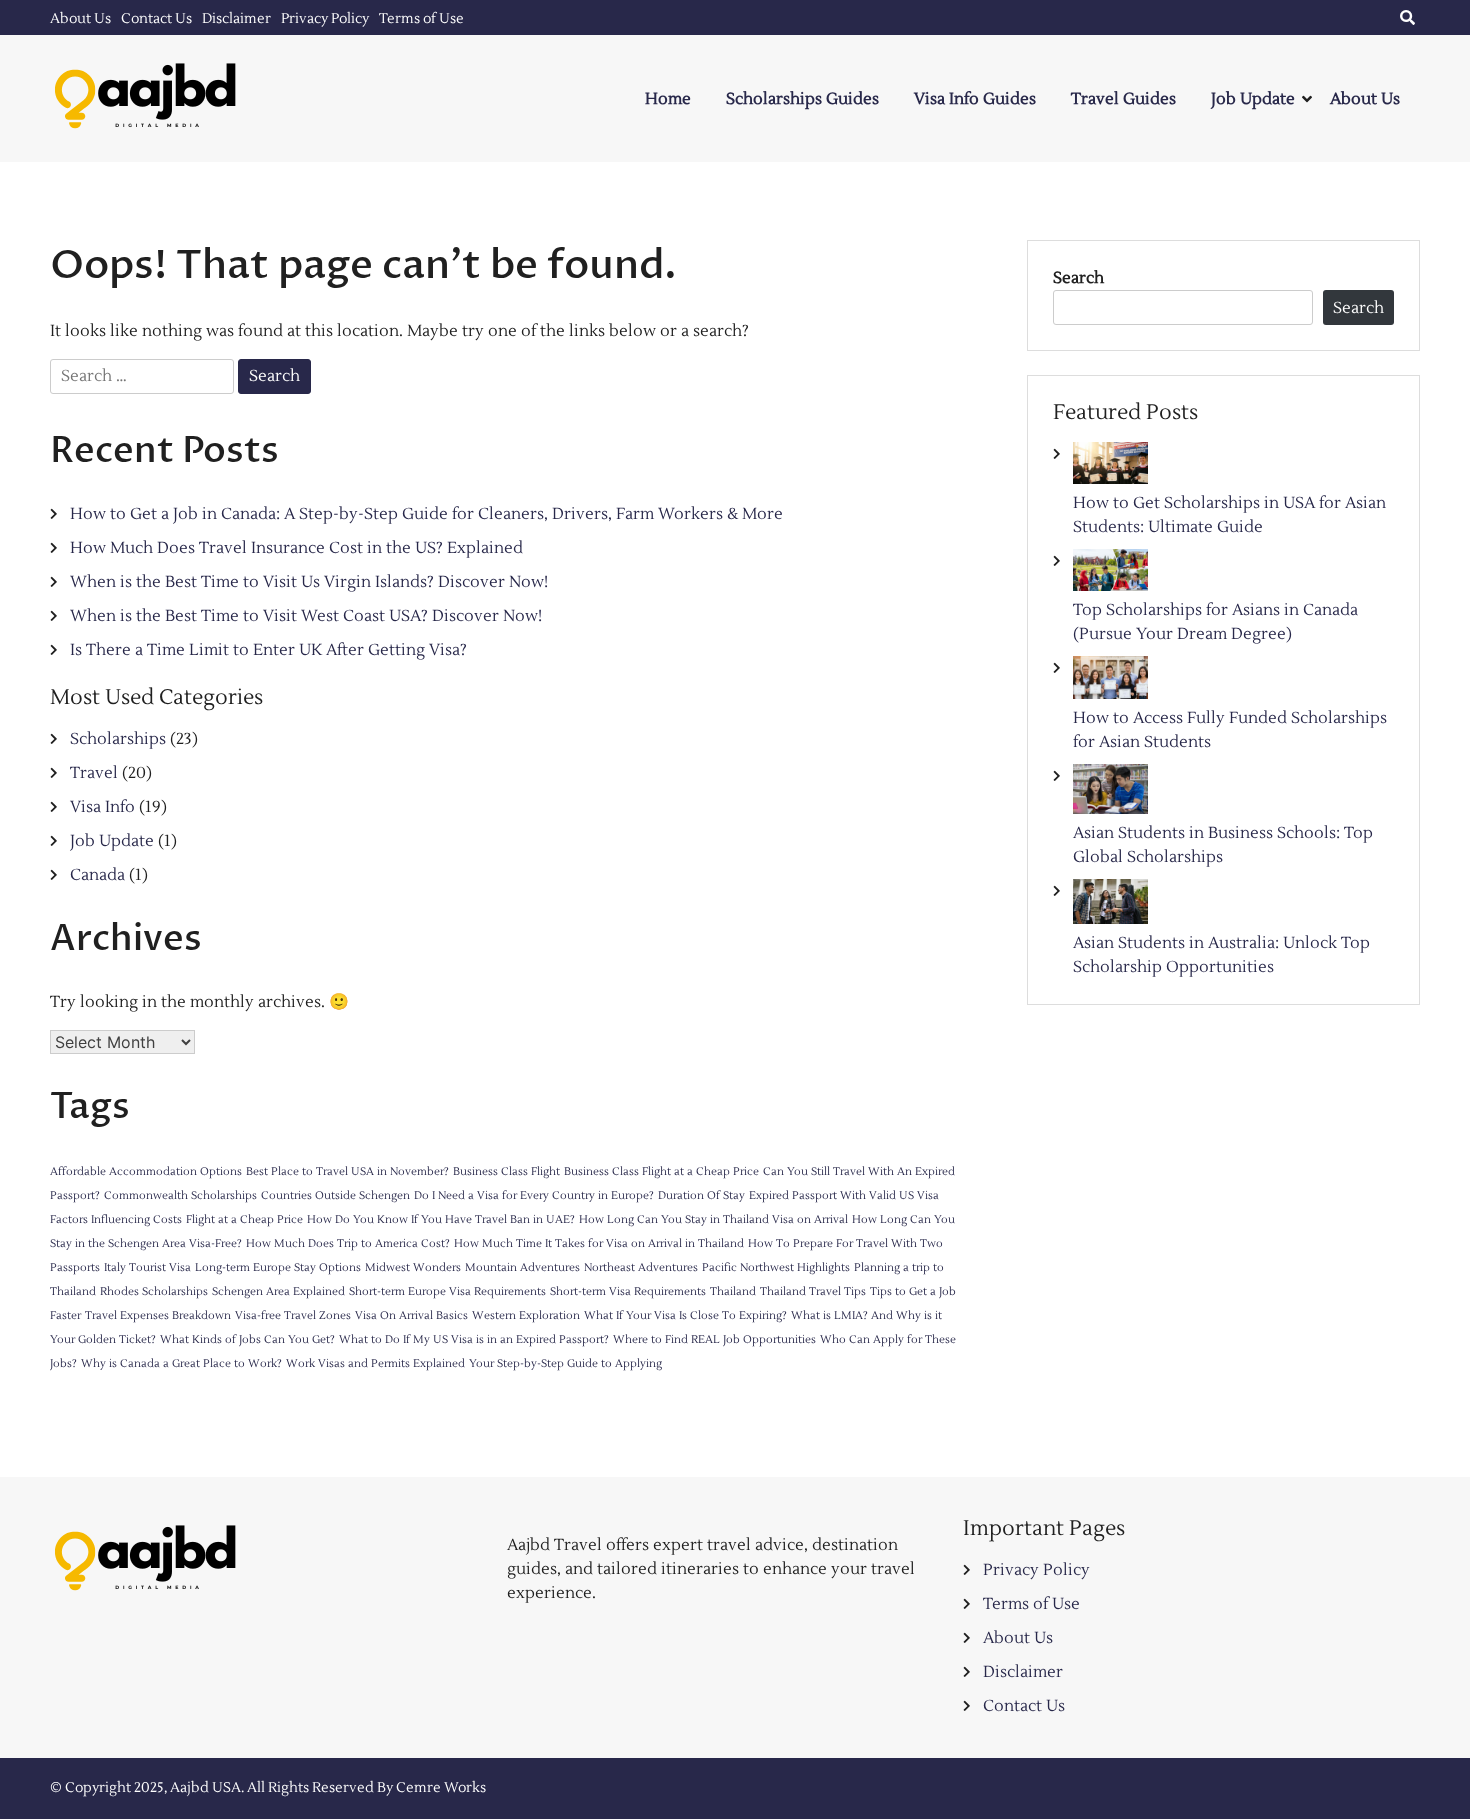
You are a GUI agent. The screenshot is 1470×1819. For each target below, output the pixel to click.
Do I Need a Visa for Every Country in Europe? (534, 1195)
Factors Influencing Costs (116, 1219)
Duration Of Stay (701, 1195)
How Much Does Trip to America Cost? (348, 1243)
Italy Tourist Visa (147, 1267)
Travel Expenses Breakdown (158, 1315)
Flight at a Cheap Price (244, 1219)
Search (1078, 278)
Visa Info (102, 807)
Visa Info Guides (975, 99)
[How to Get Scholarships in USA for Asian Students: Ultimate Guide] (1110, 466)
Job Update (1253, 99)
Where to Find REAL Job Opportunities (714, 1339)
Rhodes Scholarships (154, 1291)
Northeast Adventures (641, 1267)
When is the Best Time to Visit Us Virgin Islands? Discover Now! (309, 582)
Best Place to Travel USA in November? (347, 1171)
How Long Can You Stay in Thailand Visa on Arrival (713, 1219)
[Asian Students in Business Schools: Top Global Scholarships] (1110, 792)
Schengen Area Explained (278, 1291)
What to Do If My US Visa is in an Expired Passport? (474, 1339)
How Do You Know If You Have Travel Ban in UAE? (441, 1219)
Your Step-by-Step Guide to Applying (565, 1363)
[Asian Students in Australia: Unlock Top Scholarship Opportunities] (1110, 905)
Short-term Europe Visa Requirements (447, 1291)
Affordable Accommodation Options (146, 1171)
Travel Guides (1123, 99)
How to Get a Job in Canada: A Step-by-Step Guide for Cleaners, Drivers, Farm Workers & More (426, 514)
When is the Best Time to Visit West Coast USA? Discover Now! (306, 616)
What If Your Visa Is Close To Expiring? (685, 1315)
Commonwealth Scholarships (180, 1195)
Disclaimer (236, 19)
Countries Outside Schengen (335, 1195)
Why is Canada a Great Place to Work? (181, 1363)
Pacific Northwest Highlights (776, 1267)
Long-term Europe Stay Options (278, 1267)
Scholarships (118, 739)
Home (668, 99)
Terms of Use (421, 19)
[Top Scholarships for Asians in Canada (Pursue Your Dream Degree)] (1110, 573)
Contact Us (156, 19)
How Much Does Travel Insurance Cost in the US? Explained (296, 548)
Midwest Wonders (413, 1267)
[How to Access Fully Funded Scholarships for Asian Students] (1110, 680)
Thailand (733, 1291)
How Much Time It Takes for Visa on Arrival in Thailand (599, 1243)
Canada (97, 875)
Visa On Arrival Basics (411, 1315)
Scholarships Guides (802, 99)
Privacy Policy (325, 19)
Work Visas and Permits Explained (375, 1363)
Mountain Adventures (522, 1267)
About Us (80, 19)
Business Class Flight (506, 1171)
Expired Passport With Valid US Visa (844, 1195)
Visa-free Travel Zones (293, 1315)
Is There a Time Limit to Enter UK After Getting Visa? (268, 650)
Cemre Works (441, 1788)
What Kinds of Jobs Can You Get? (247, 1339)
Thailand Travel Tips (813, 1291)
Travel (94, 773)
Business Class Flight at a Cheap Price (661, 1171)
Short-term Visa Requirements (628, 1291)
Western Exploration (526, 1315)
